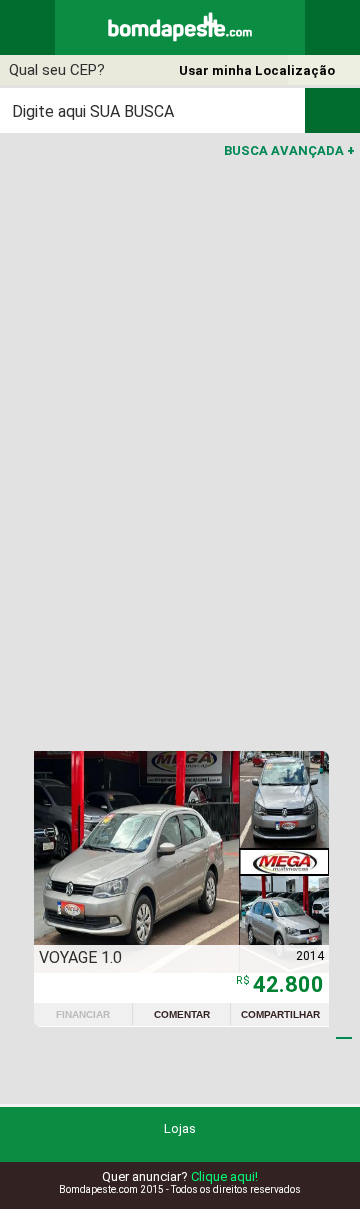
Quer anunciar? (180, 1176)
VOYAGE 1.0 (80, 957)
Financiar (83, 1014)
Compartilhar (280, 1014)
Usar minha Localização (257, 70)
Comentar (182, 1014)
